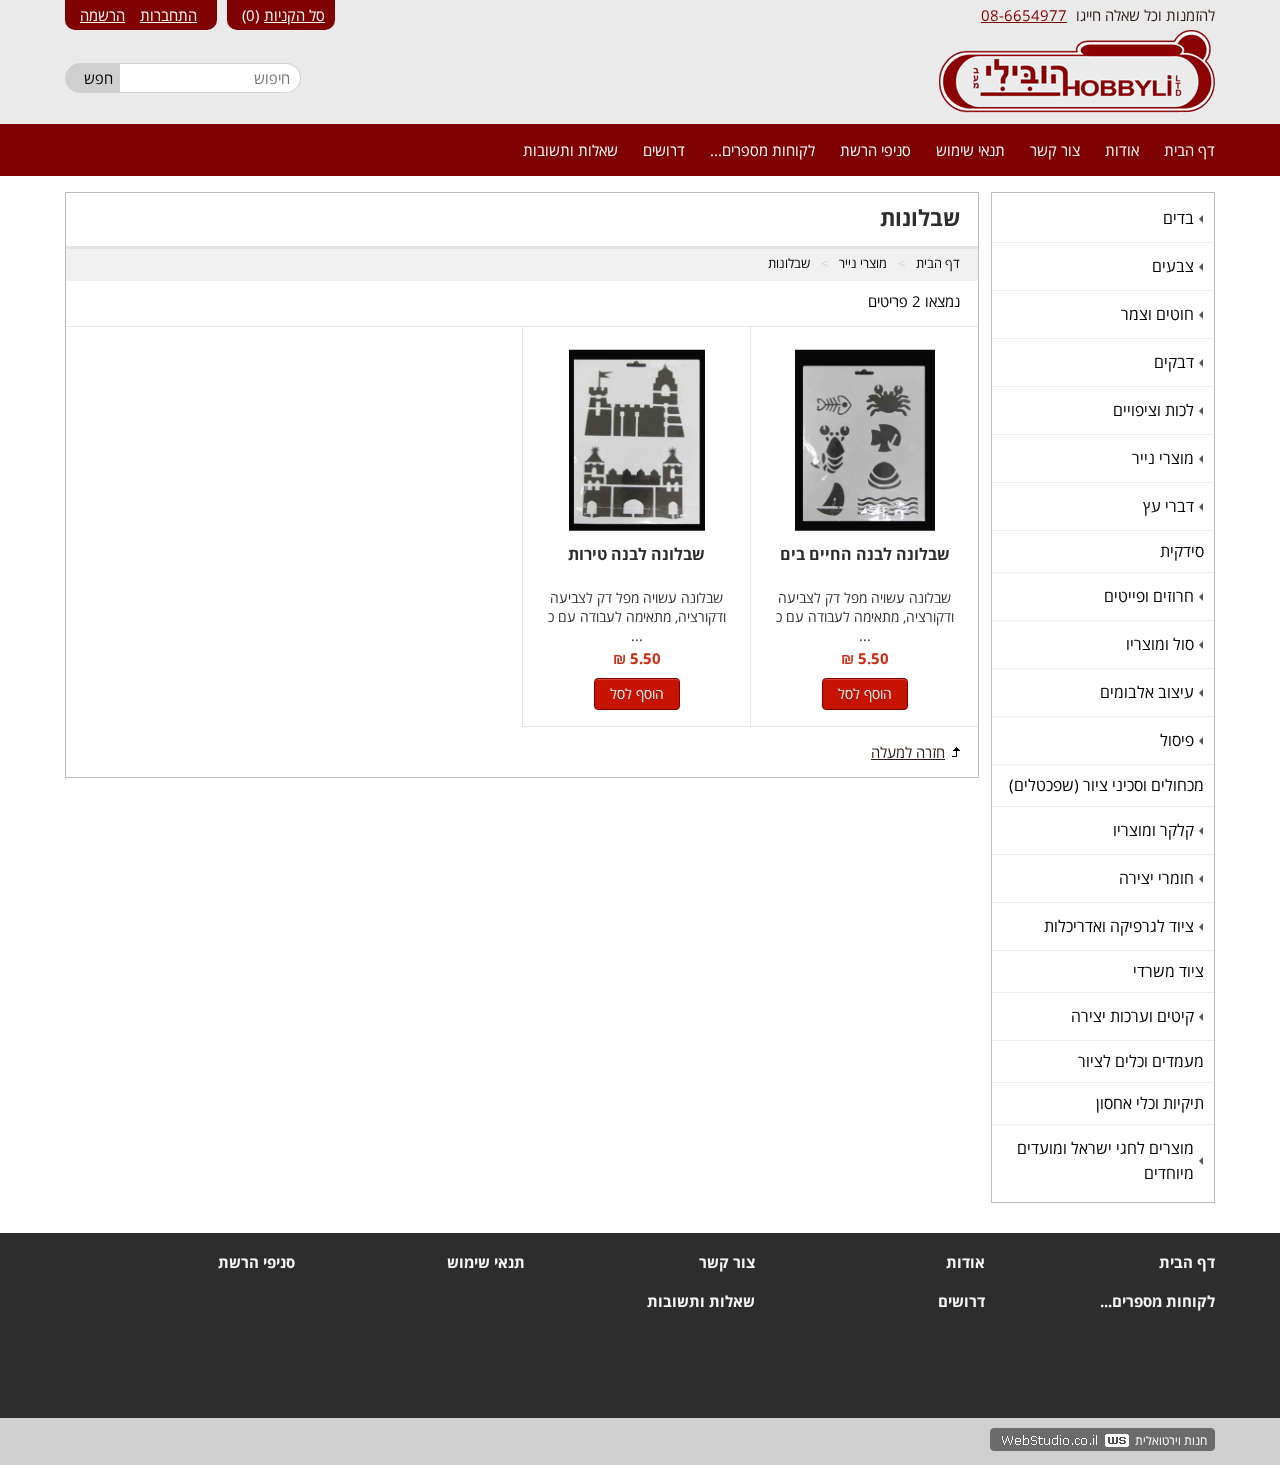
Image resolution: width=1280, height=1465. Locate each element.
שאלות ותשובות (570, 150)
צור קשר (1055, 150)
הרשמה (102, 15)
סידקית (1182, 551)
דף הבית (1189, 150)
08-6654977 (1024, 15)
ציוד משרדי (1168, 971)
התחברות (168, 15)
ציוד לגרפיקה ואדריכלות (1121, 926)
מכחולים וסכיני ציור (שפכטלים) (1106, 785)
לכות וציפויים (1156, 410)
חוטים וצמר (1160, 314)
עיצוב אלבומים (1149, 692)
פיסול (1179, 740)
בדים (1181, 218)
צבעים (1175, 266)
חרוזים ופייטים (1151, 596)
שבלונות (789, 263)
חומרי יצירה (1159, 878)
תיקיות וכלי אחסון (1150, 1103)
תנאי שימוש (970, 150)
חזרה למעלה (908, 752)
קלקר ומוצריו (1156, 830)
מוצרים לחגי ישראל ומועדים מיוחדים (1108, 1160)
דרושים (664, 150)
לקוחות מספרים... (762, 150)
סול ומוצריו (1162, 644)
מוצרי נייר (1165, 458)
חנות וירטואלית (1171, 1440)
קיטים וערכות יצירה (1135, 1016)
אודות (1122, 150)
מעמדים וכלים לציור (1141, 1061)
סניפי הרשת (875, 150)
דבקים (1176, 362)
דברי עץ (1171, 506)
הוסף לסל (865, 693)
